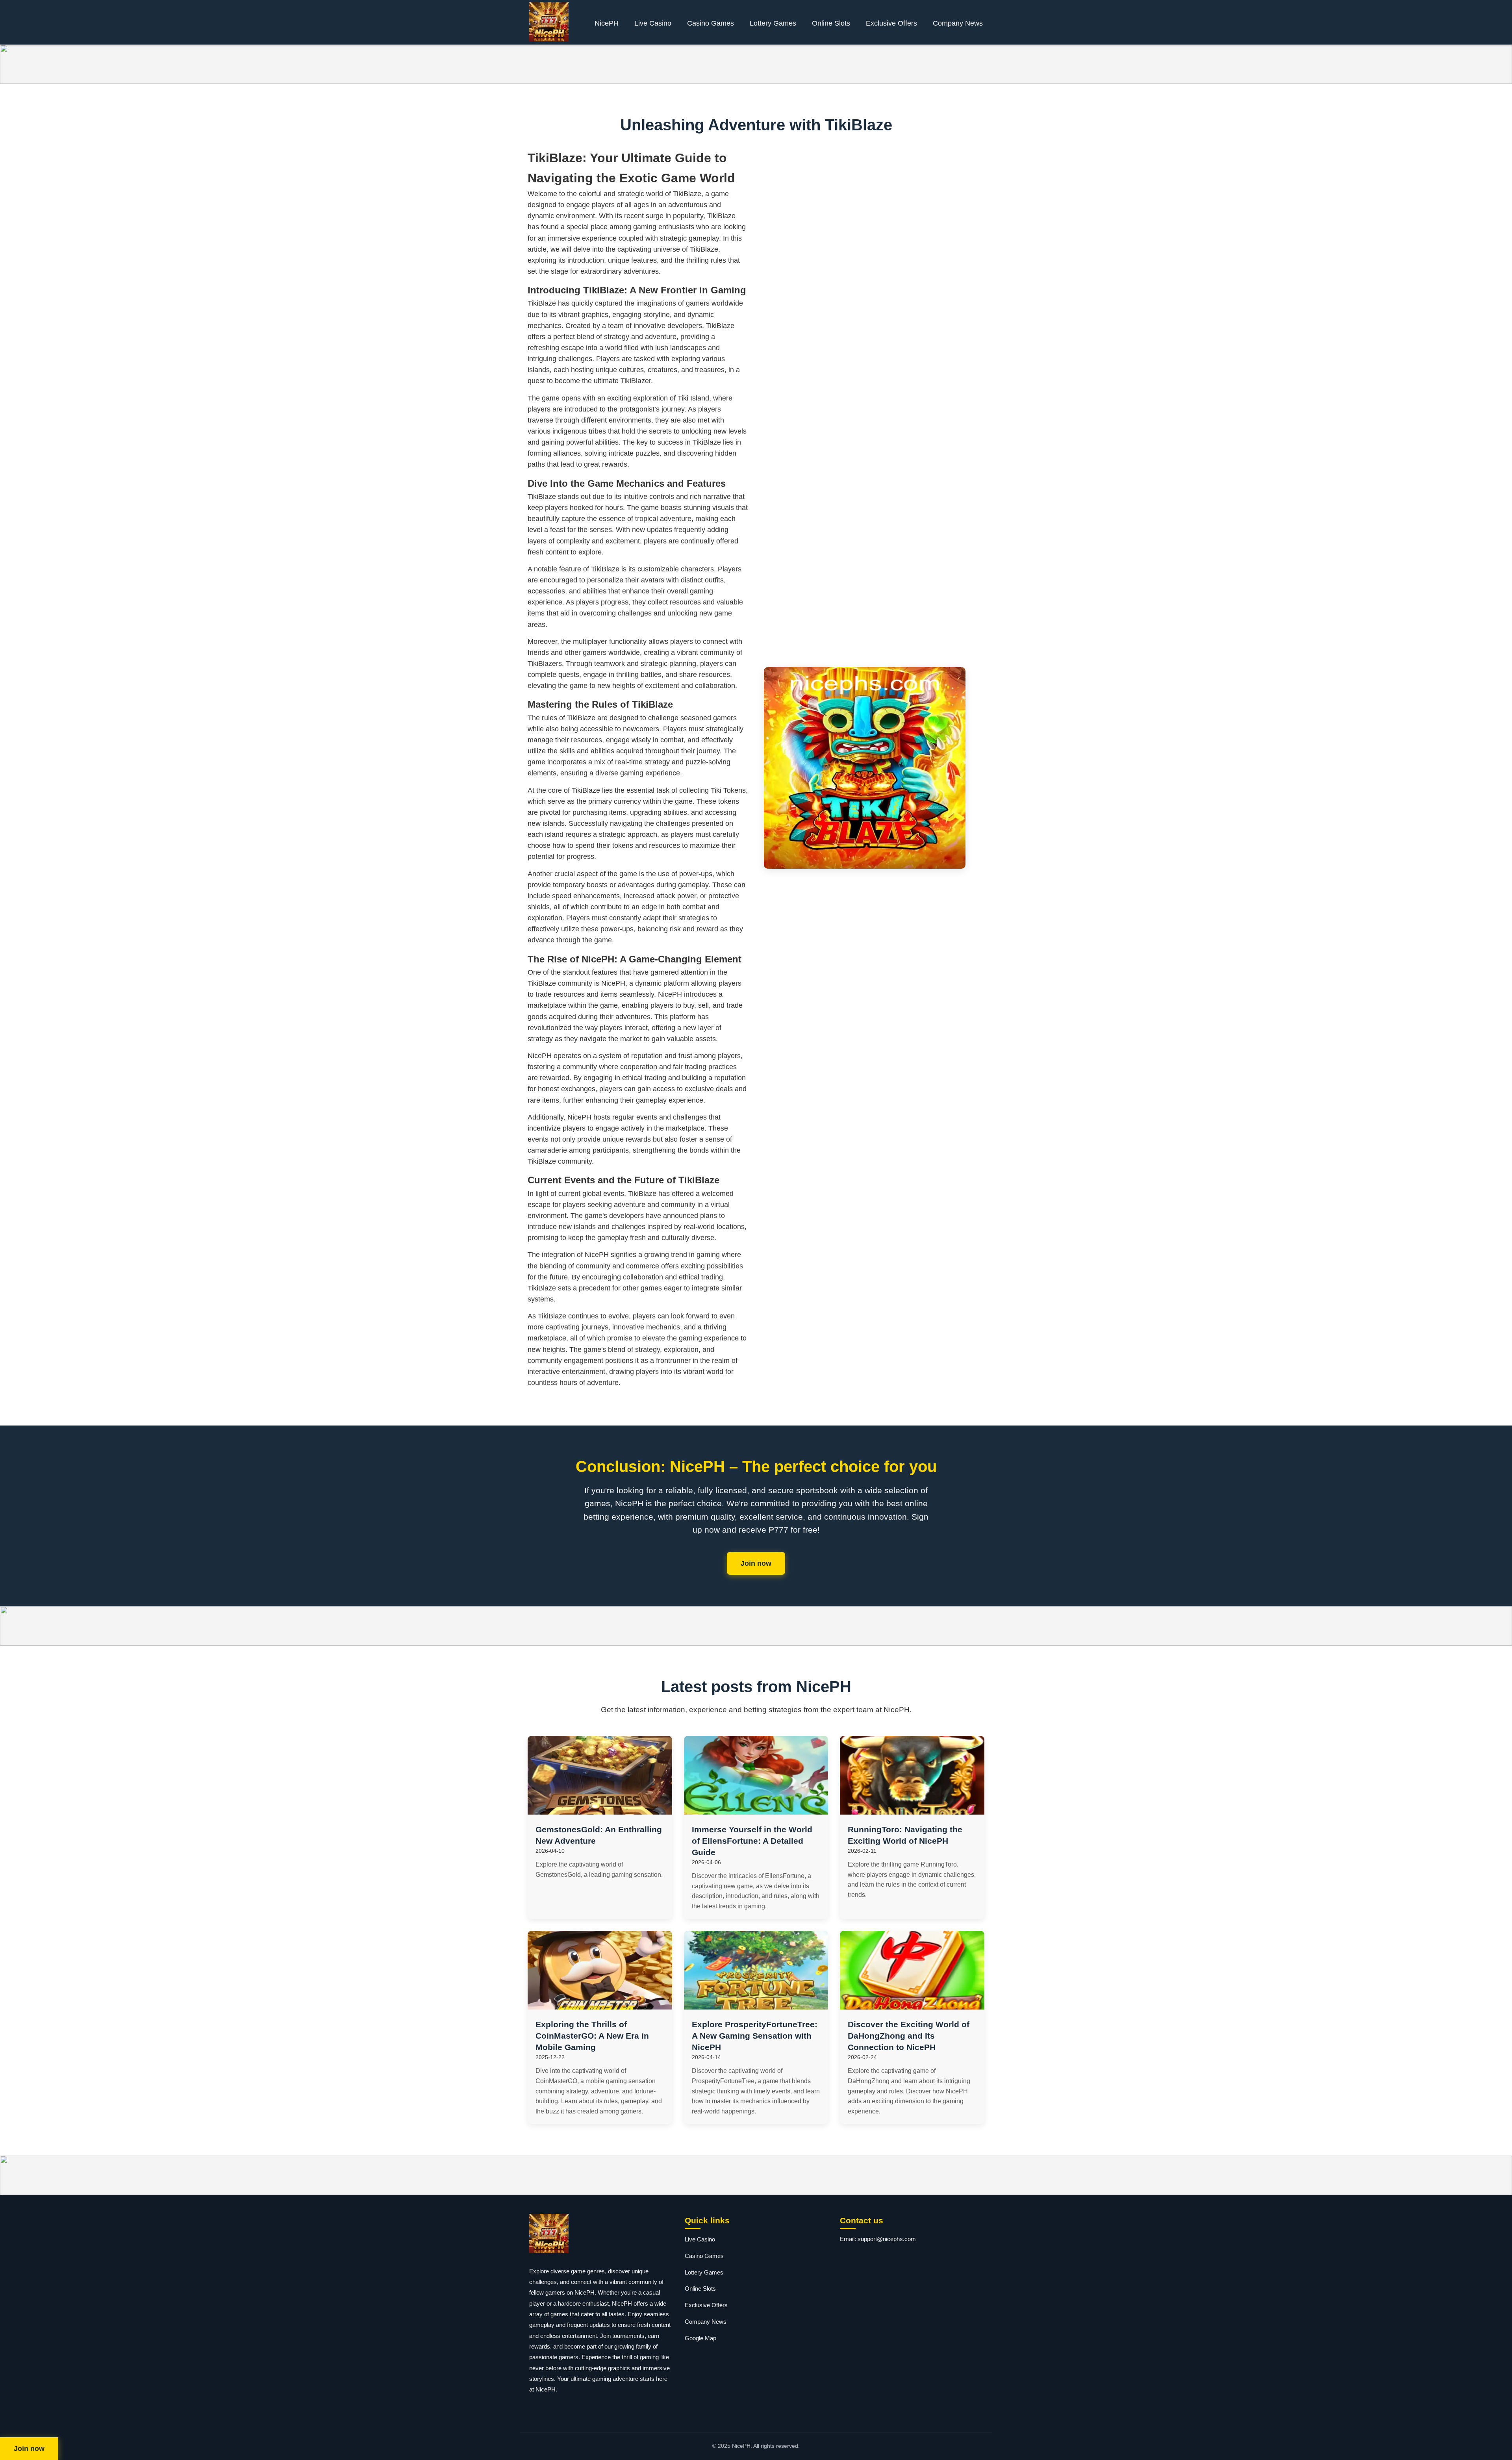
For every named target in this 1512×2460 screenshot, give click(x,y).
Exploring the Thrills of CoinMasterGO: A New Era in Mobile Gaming (592, 2036)
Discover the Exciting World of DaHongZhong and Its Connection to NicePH (909, 2036)
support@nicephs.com (887, 2239)
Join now (756, 1563)
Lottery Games (773, 23)
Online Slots (831, 23)
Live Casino (653, 23)
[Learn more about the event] (756, 64)
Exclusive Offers (891, 23)
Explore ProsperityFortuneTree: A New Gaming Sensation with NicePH (755, 2036)
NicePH (607, 23)
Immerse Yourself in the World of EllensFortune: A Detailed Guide (752, 1841)
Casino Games (711, 23)
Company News (958, 23)
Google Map (700, 2338)
